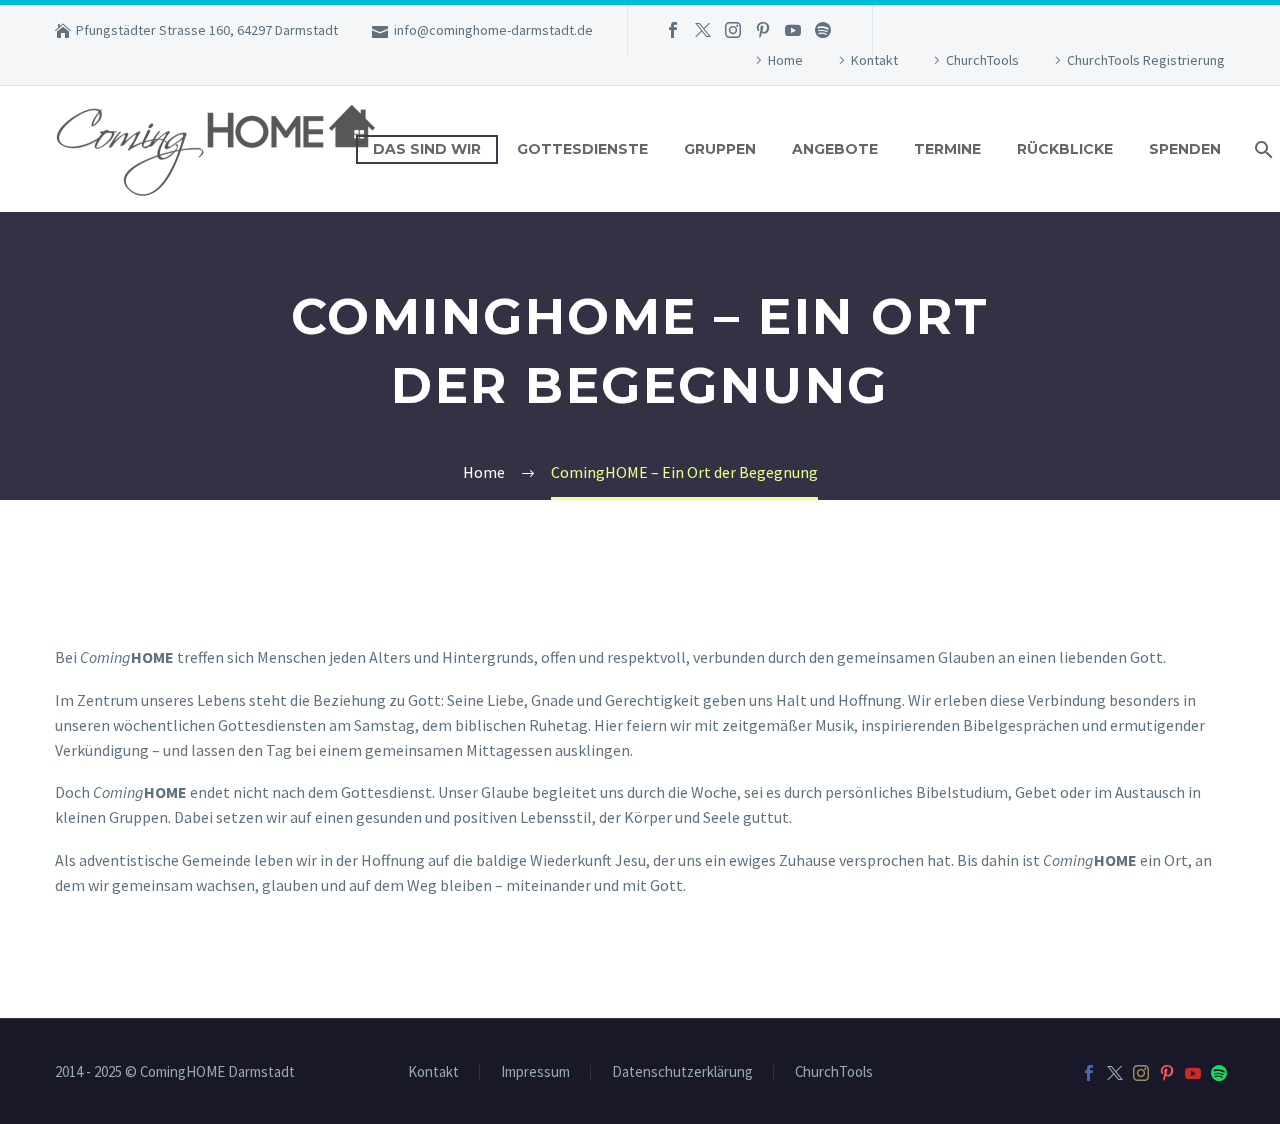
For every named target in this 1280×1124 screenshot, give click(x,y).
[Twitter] (703, 30)
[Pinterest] (763, 30)
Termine (947, 149)
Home (785, 60)
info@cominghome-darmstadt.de (493, 30)
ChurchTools (982, 60)
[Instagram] (733, 30)
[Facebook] (673, 30)
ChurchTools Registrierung (1146, 60)
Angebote (835, 149)
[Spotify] (823, 30)
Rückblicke (1065, 149)
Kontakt (874, 60)
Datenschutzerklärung (682, 1072)
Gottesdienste (582, 149)
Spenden (1185, 149)
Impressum (535, 1072)
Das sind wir (427, 149)
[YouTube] (793, 30)
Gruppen (720, 149)
